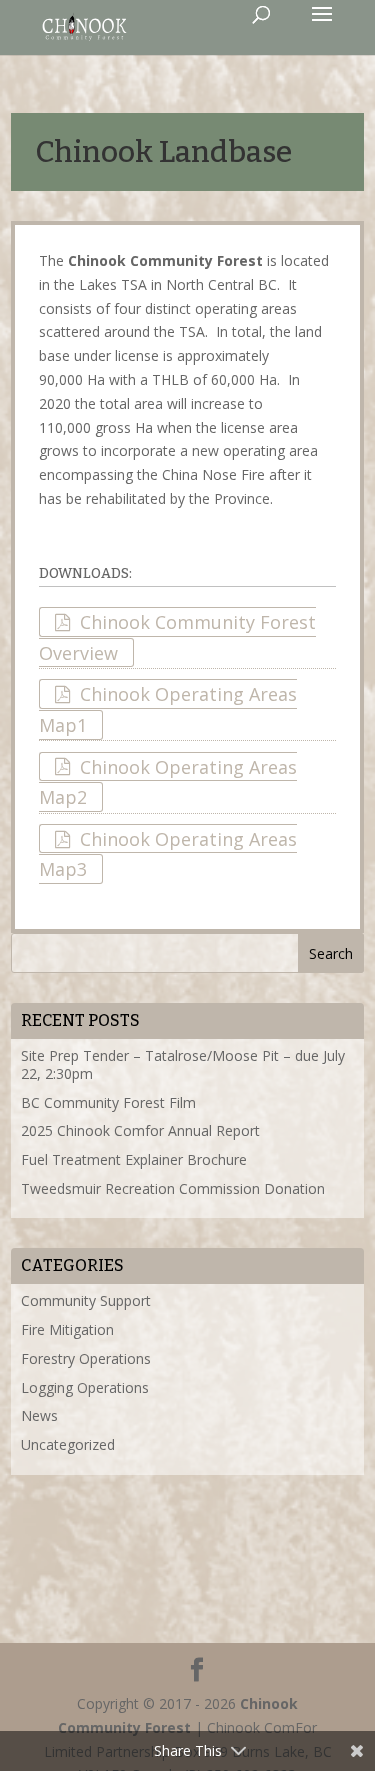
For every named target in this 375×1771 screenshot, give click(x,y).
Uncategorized (68, 1444)
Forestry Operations (86, 1358)
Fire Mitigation (67, 1329)
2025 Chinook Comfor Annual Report (140, 1130)
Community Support (86, 1300)
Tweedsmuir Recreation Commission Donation (173, 1188)
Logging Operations (85, 1387)
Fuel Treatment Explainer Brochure (134, 1159)
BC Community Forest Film (108, 1102)
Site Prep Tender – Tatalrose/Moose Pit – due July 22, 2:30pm (183, 1064)
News (39, 1415)
